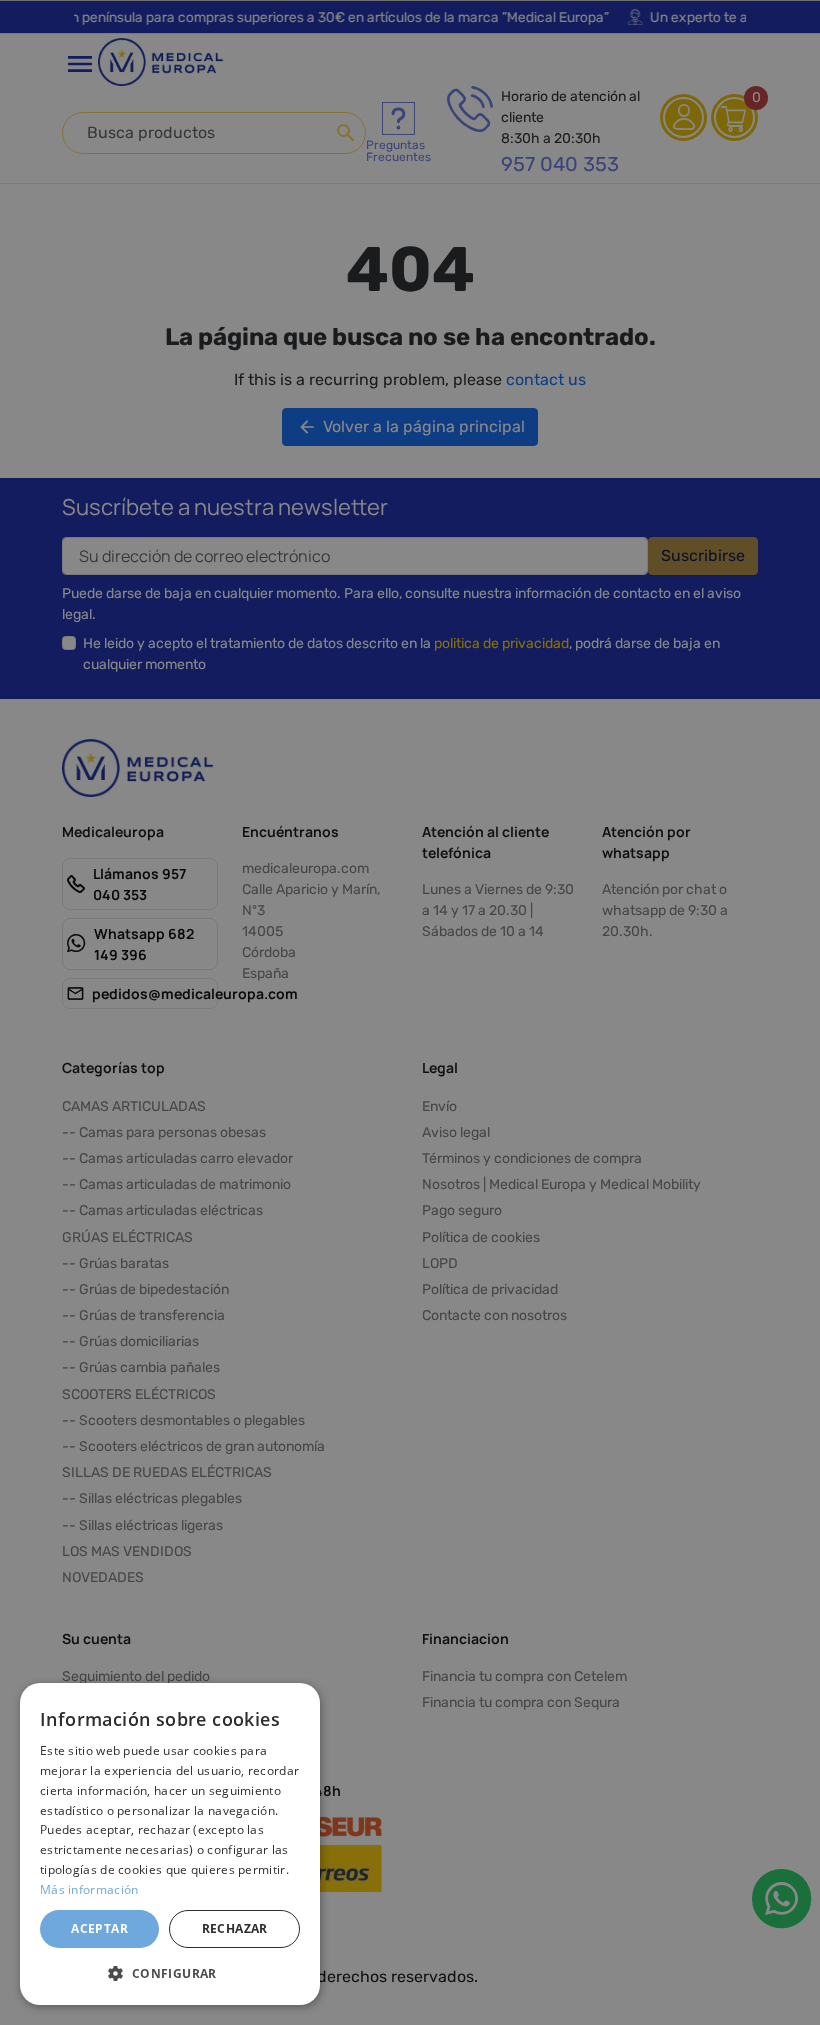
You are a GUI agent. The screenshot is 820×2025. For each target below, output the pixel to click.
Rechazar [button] (235, 1928)
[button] (170, 1973)
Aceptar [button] (99, 1928)
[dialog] (170, 1844)
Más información (89, 1889)
